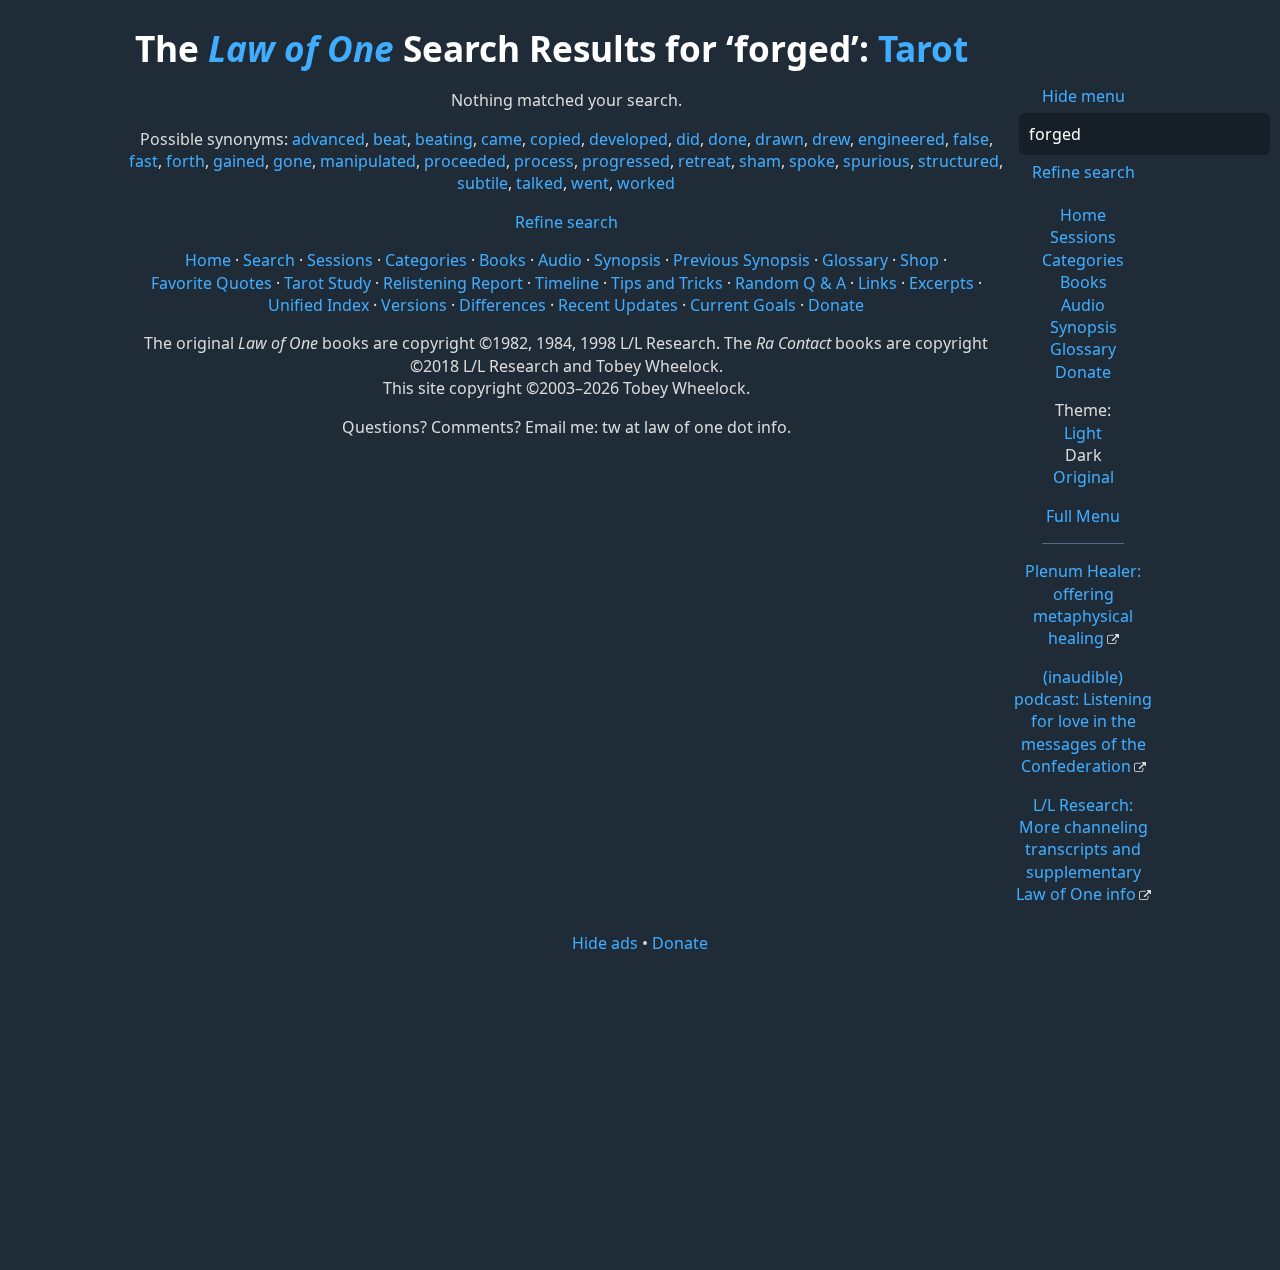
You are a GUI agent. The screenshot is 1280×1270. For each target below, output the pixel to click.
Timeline (567, 283)
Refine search (1083, 172)
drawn (779, 139)
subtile (482, 183)
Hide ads (605, 943)
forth (185, 161)
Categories (1083, 260)
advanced (328, 139)
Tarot (923, 48)
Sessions (1083, 237)
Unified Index (318, 305)
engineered (901, 139)
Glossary (1083, 349)
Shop (919, 260)
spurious (876, 161)
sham (760, 161)
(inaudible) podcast (1083, 722)
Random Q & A (790, 283)
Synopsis (1083, 327)
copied (555, 139)
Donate (1083, 372)
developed (628, 139)
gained (239, 161)
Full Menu (1083, 516)
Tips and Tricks (667, 283)
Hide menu (1083, 96)
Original (1083, 477)
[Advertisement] (640, 1110)
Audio (1083, 305)
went (590, 183)
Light (1083, 433)
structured (958, 161)
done (727, 139)
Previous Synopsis (741, 260)
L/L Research (1082, 850)
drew (831, 139)
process (544, 161)
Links (877, 283)
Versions (414, 305)
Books (1083, 282)
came (501, 139)
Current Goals (743, 305)
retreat (704, 161)
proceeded (465, 161)
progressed (626, 161)
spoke (812, 161)
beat (390, 139)
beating (444, 139)
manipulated (368, 161)
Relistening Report (453, 283)
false (971, 139)
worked (646, 183)
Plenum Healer (1083, 604)
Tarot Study (327, 283)
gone (292, 161)
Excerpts (941, 283)
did (688, 139)
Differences (502, 305)
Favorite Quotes (211, 283)
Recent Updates (618, 305)
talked (539, 183)
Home (1083, 215)
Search (269, 260)
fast (143, 161)
